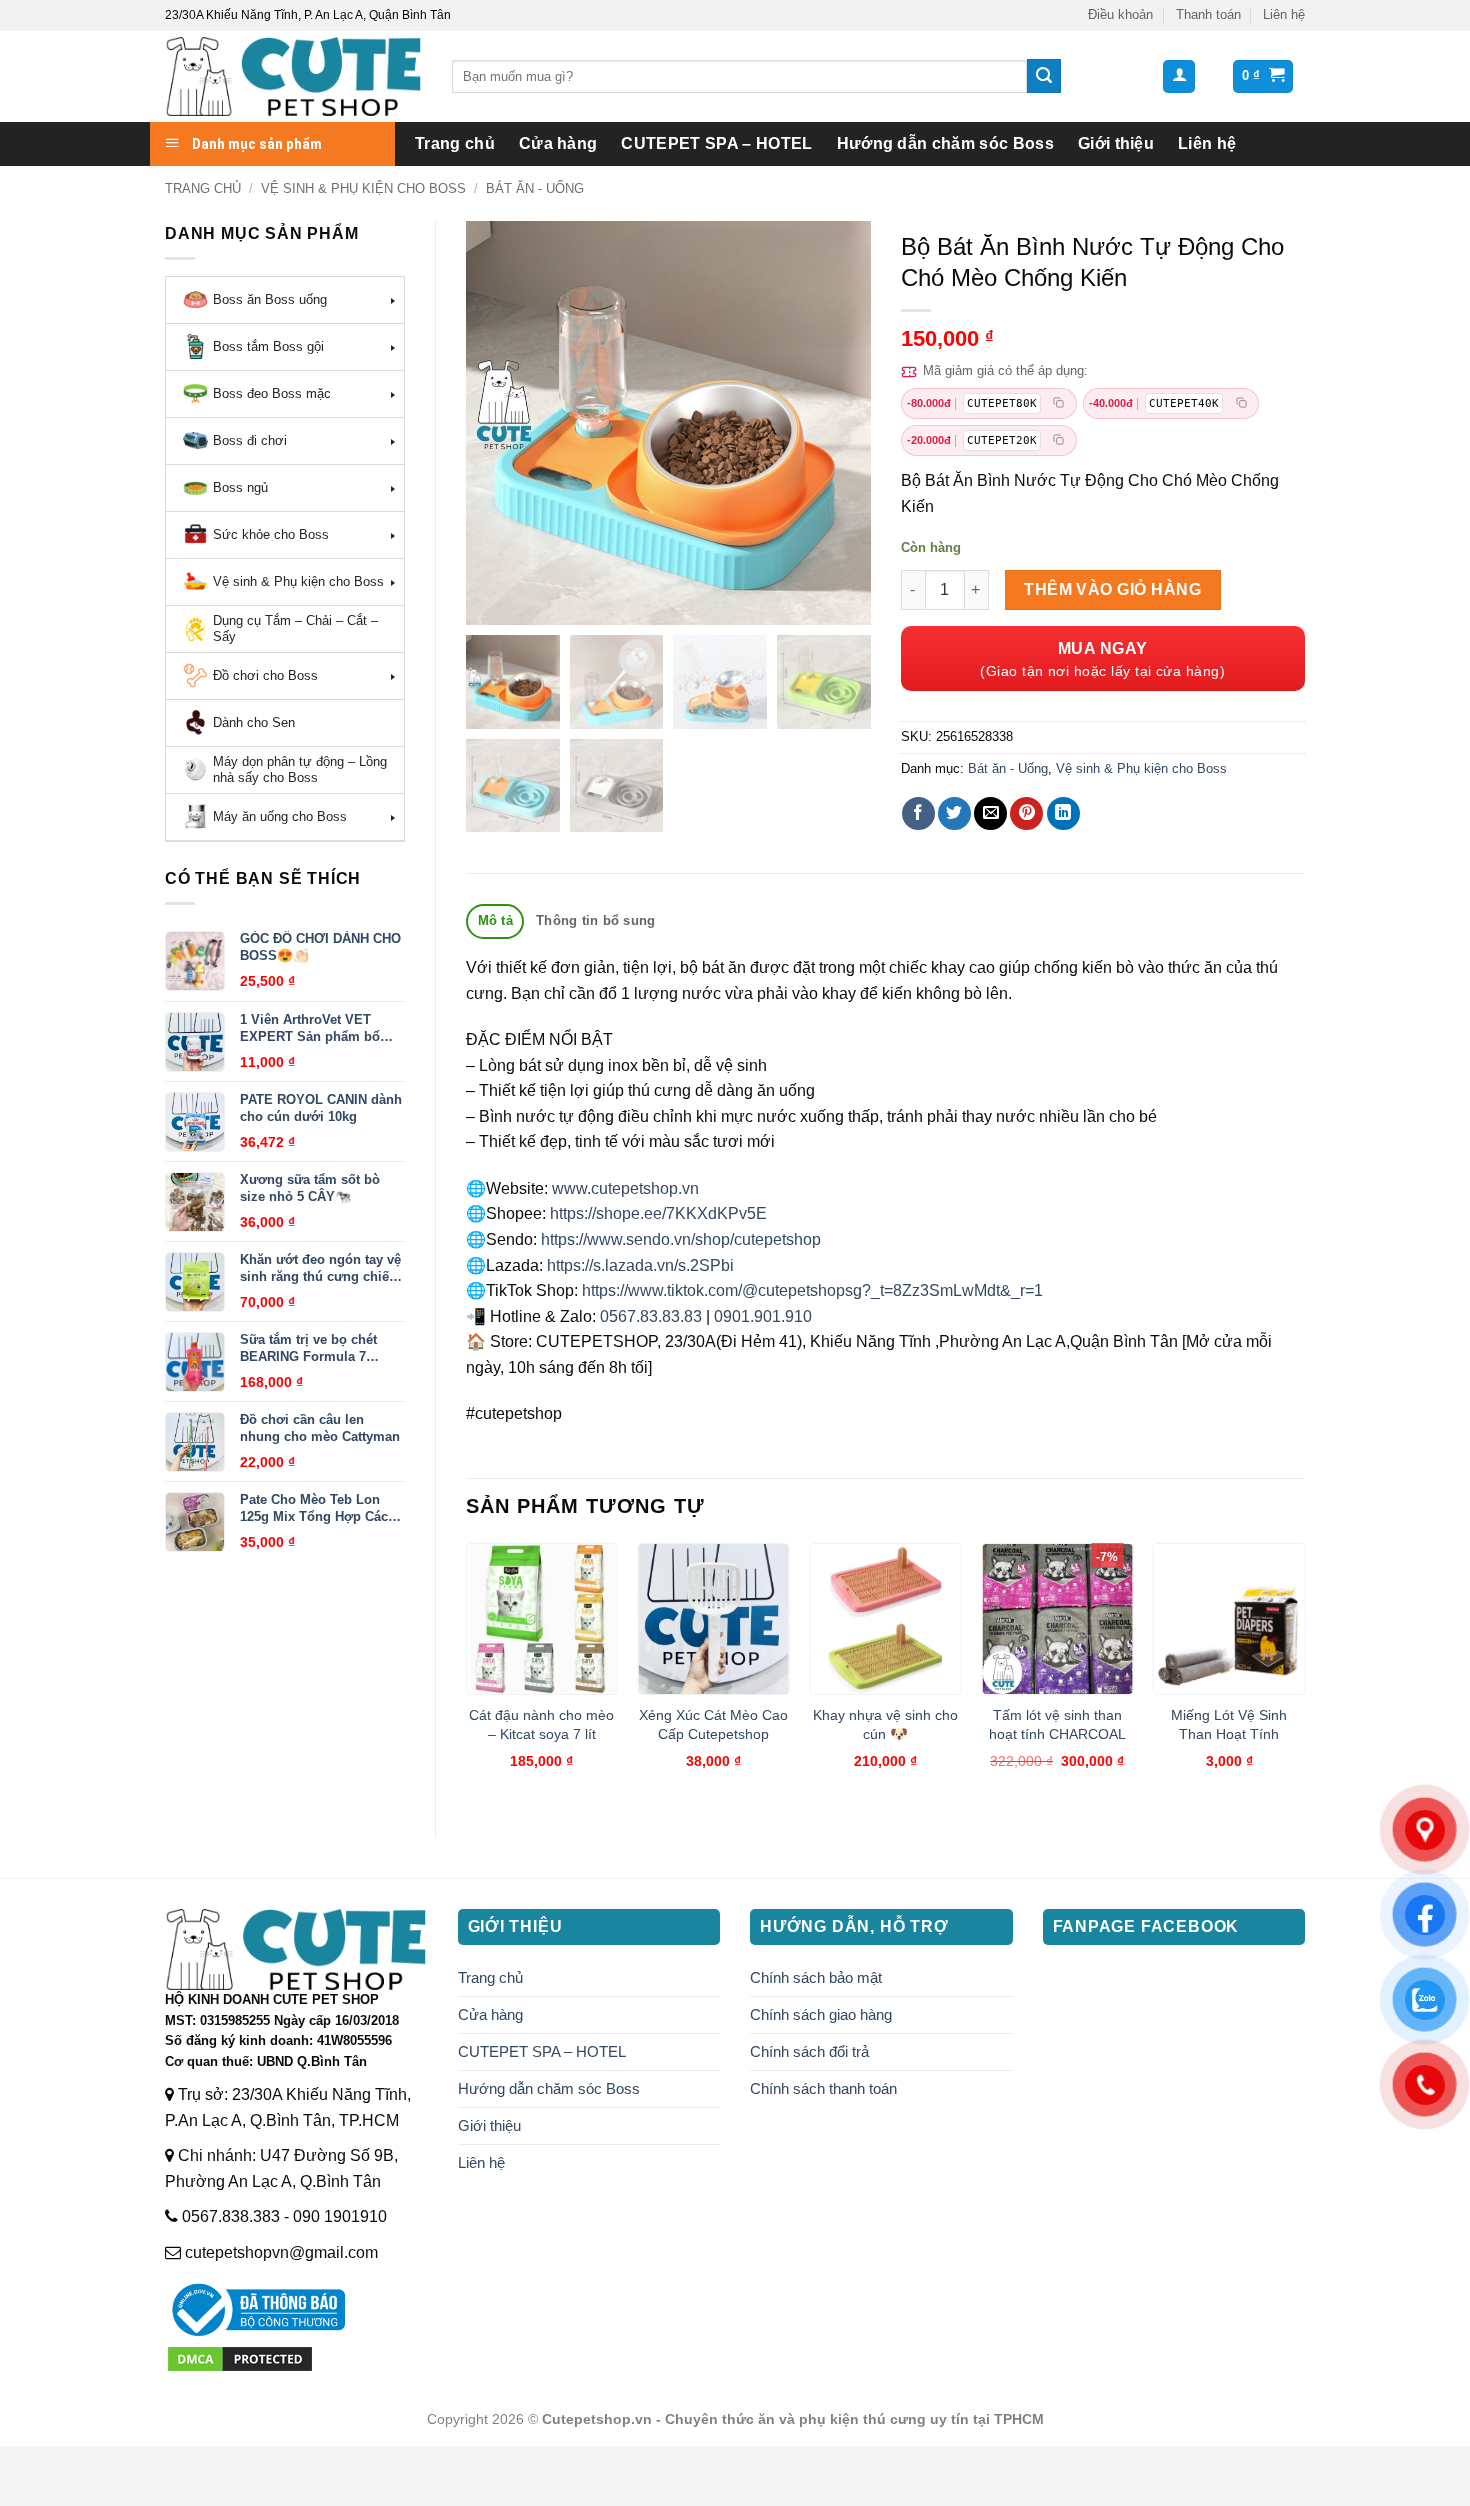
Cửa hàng (558, 143)
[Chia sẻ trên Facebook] (918, 813)
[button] (1179, 76)
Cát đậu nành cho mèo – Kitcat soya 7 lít (541, 1724)
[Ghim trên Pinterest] (1026, 813)
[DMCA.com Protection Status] (240, 2357)
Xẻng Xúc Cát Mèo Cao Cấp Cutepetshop (713, 1724)
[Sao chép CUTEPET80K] (1059, 403)
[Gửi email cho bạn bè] (990, 813)
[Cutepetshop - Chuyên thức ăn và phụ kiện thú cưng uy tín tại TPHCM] (293, 76)
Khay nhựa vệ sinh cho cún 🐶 (885, 1724)
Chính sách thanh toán (823, 2088)
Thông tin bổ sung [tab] (595, 920)
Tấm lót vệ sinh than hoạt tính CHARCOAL (1057, 1724)
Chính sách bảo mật (816, 1977)
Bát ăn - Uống (535, 188)
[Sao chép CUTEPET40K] (1241, 403)
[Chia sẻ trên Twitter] (954, 813)
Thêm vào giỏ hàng (1112, 589)
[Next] (1304, 1673)
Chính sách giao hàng (821, 2014)
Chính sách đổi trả (809, 2051)
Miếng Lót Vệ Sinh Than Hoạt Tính (1229, 1724)
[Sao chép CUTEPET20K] (1059, 440)
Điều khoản (1120, 14)
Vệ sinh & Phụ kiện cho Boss (363, 188)
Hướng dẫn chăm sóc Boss (945, 143)
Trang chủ (455, 143)
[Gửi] (1044, 76)
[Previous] (467, 1673)
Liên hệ (1284, 14)
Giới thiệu (1116, 143)
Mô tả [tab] (495, 920)
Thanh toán (1208, 14)
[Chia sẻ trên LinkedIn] (1063, 813)
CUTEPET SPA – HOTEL (716, 143)
